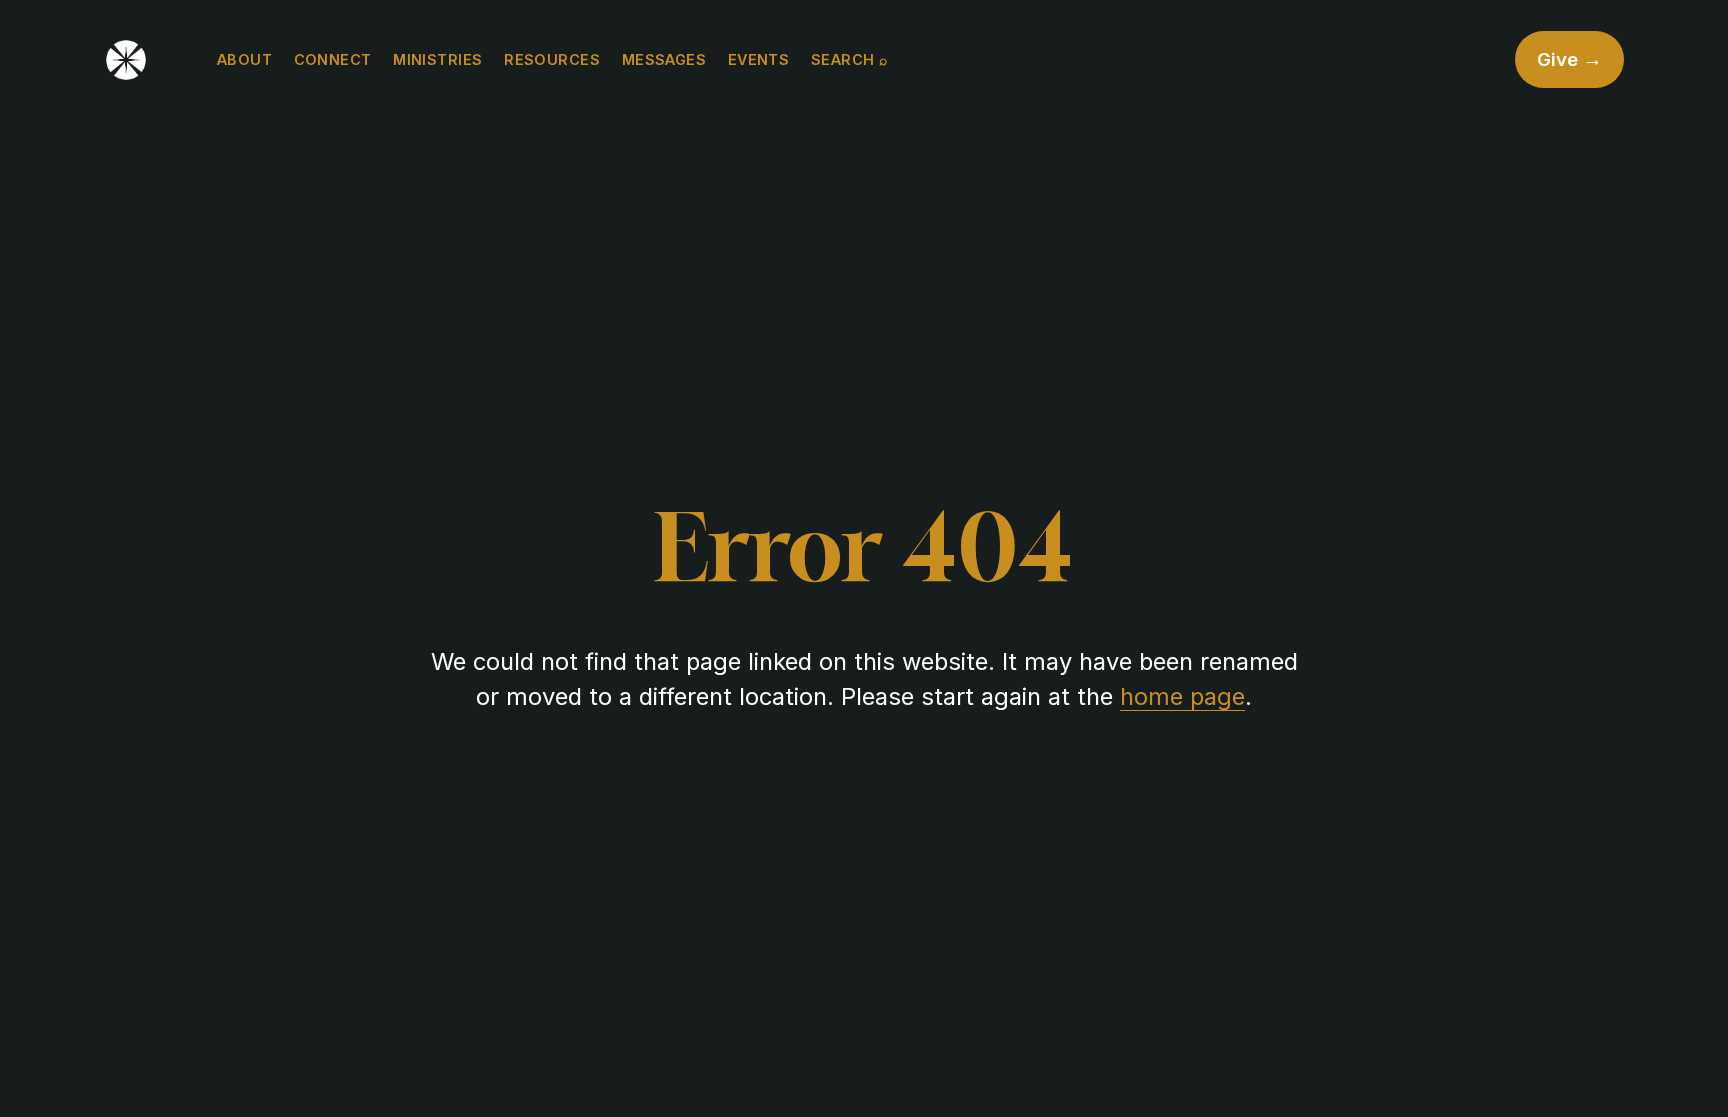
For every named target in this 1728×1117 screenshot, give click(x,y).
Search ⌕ (849, 59)
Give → (1569, 59)
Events (759, 59)
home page (1182, 696)
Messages (664, 59)
